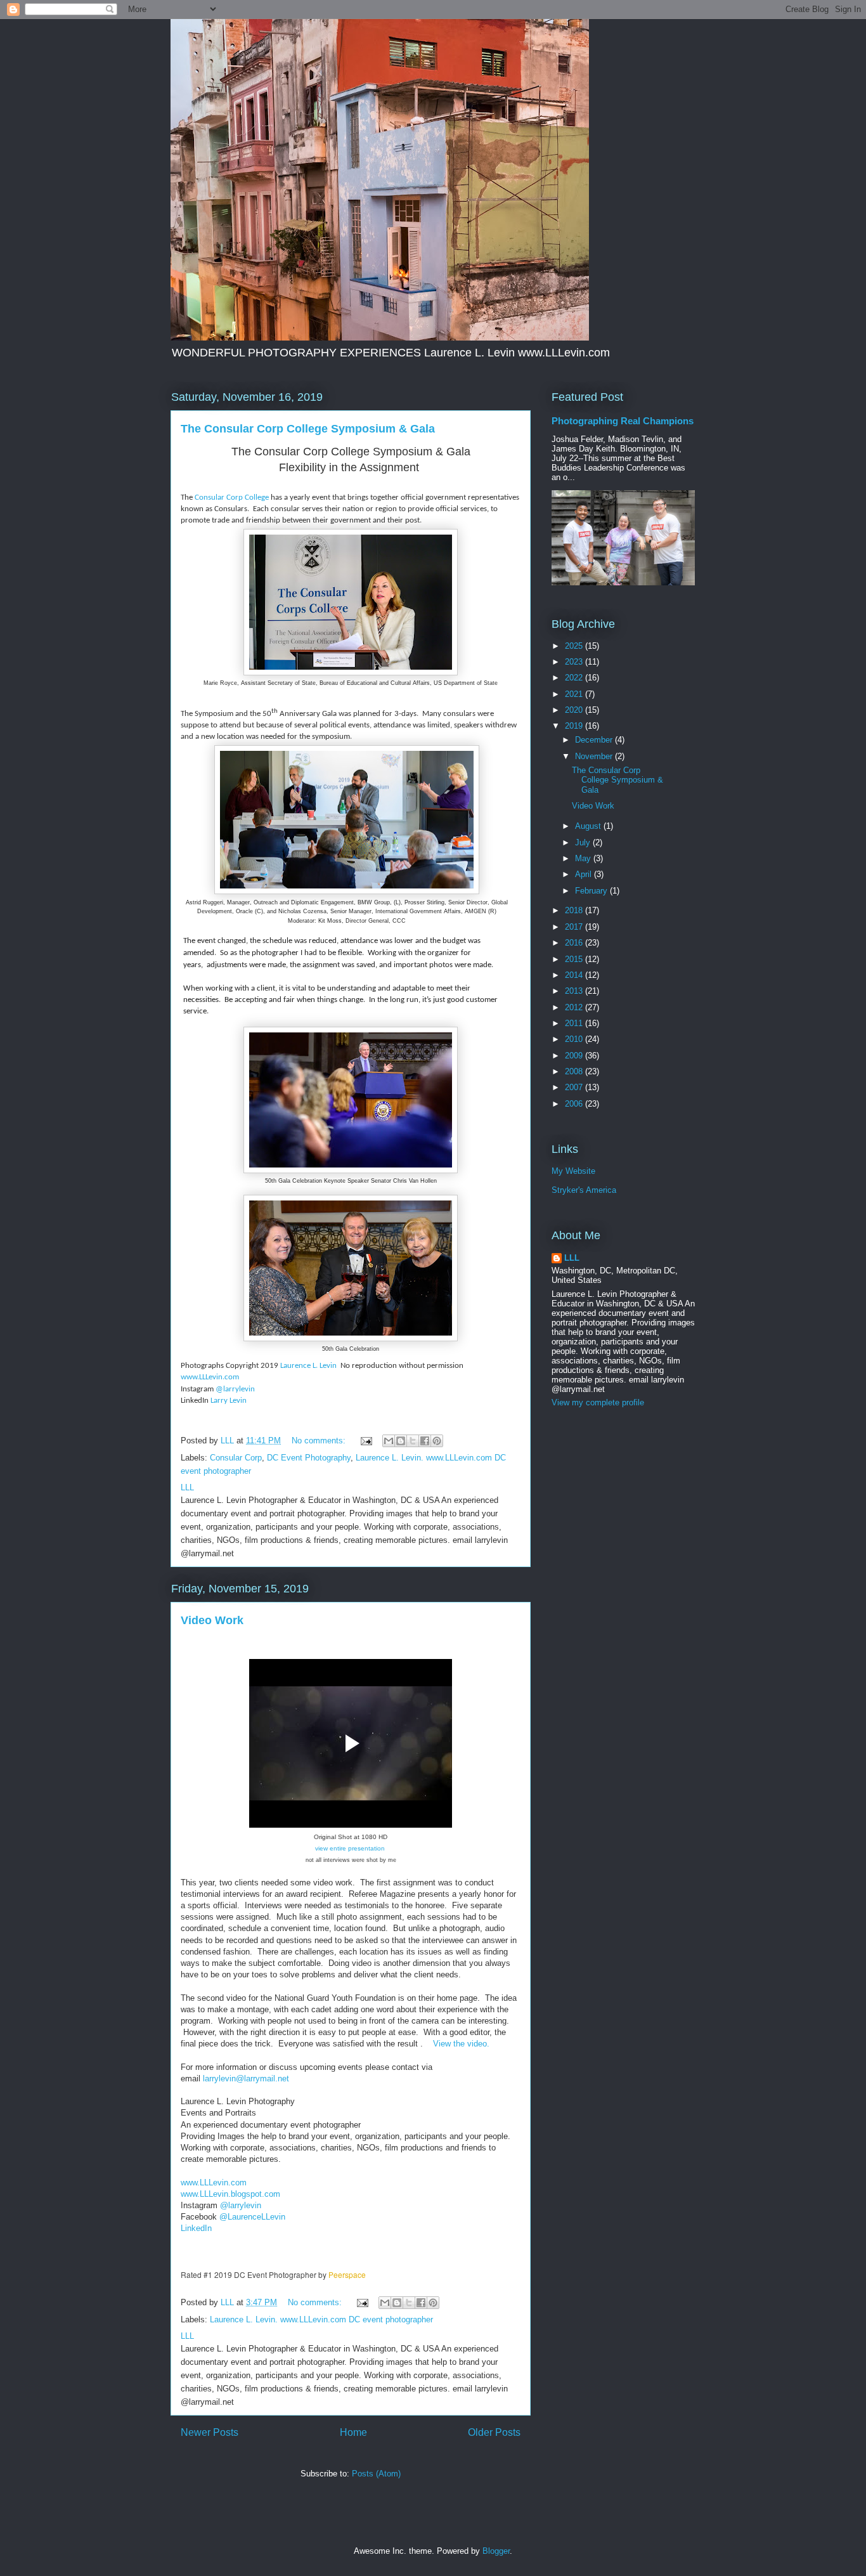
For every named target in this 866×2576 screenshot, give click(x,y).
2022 (575, 678)
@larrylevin (235, 1389)
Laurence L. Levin (309, 1366)
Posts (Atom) (376, 2474)
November (595, 756)
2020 (575, 710)
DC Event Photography (309, 1458)
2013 (575, 991)
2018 (575, 910)
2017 (575, 927)
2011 (575, 1023)
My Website (573, 1171)
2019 (575, 726)
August (589, 826)
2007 (575, 1087)
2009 (575, 1056)
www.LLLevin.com (210, 1377)
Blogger (496, 2551)
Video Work (212, 1620)
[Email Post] (365, 1441)
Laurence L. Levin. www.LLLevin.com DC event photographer (321, 2319)
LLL (572, 1258)
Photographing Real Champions (623, 421)
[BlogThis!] (401, 1441)
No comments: (320, 1441)
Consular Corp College (231, 498)
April (585, 874)
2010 (575, 1039)
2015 (575, 959)
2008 (575, 1071)
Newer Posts (210, 2432)
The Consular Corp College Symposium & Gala (308, 429)
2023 (575, 662)
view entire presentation (350, 1848)
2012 (575, 1007)
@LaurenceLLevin (252, 2217)
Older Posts (494, 2432)
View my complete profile (598, 1402)
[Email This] (389, 1441)
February (592, 891)
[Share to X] (413, 1441)
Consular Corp (236, 1458)
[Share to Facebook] (425, 1441)
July (584, 842)
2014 (575, 975)
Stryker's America (584, 1190)
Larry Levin (229, 1401)
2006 (575, 1104)
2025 (575, 646)
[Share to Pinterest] (437, 1441)
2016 (575, 943)
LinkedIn (197, 2228)
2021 (575, 694)
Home (353, 2432)
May (584, 858)
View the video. (461, 2044)
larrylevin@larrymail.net (246, 2078)
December (595, 740)
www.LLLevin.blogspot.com (230, 2194)
